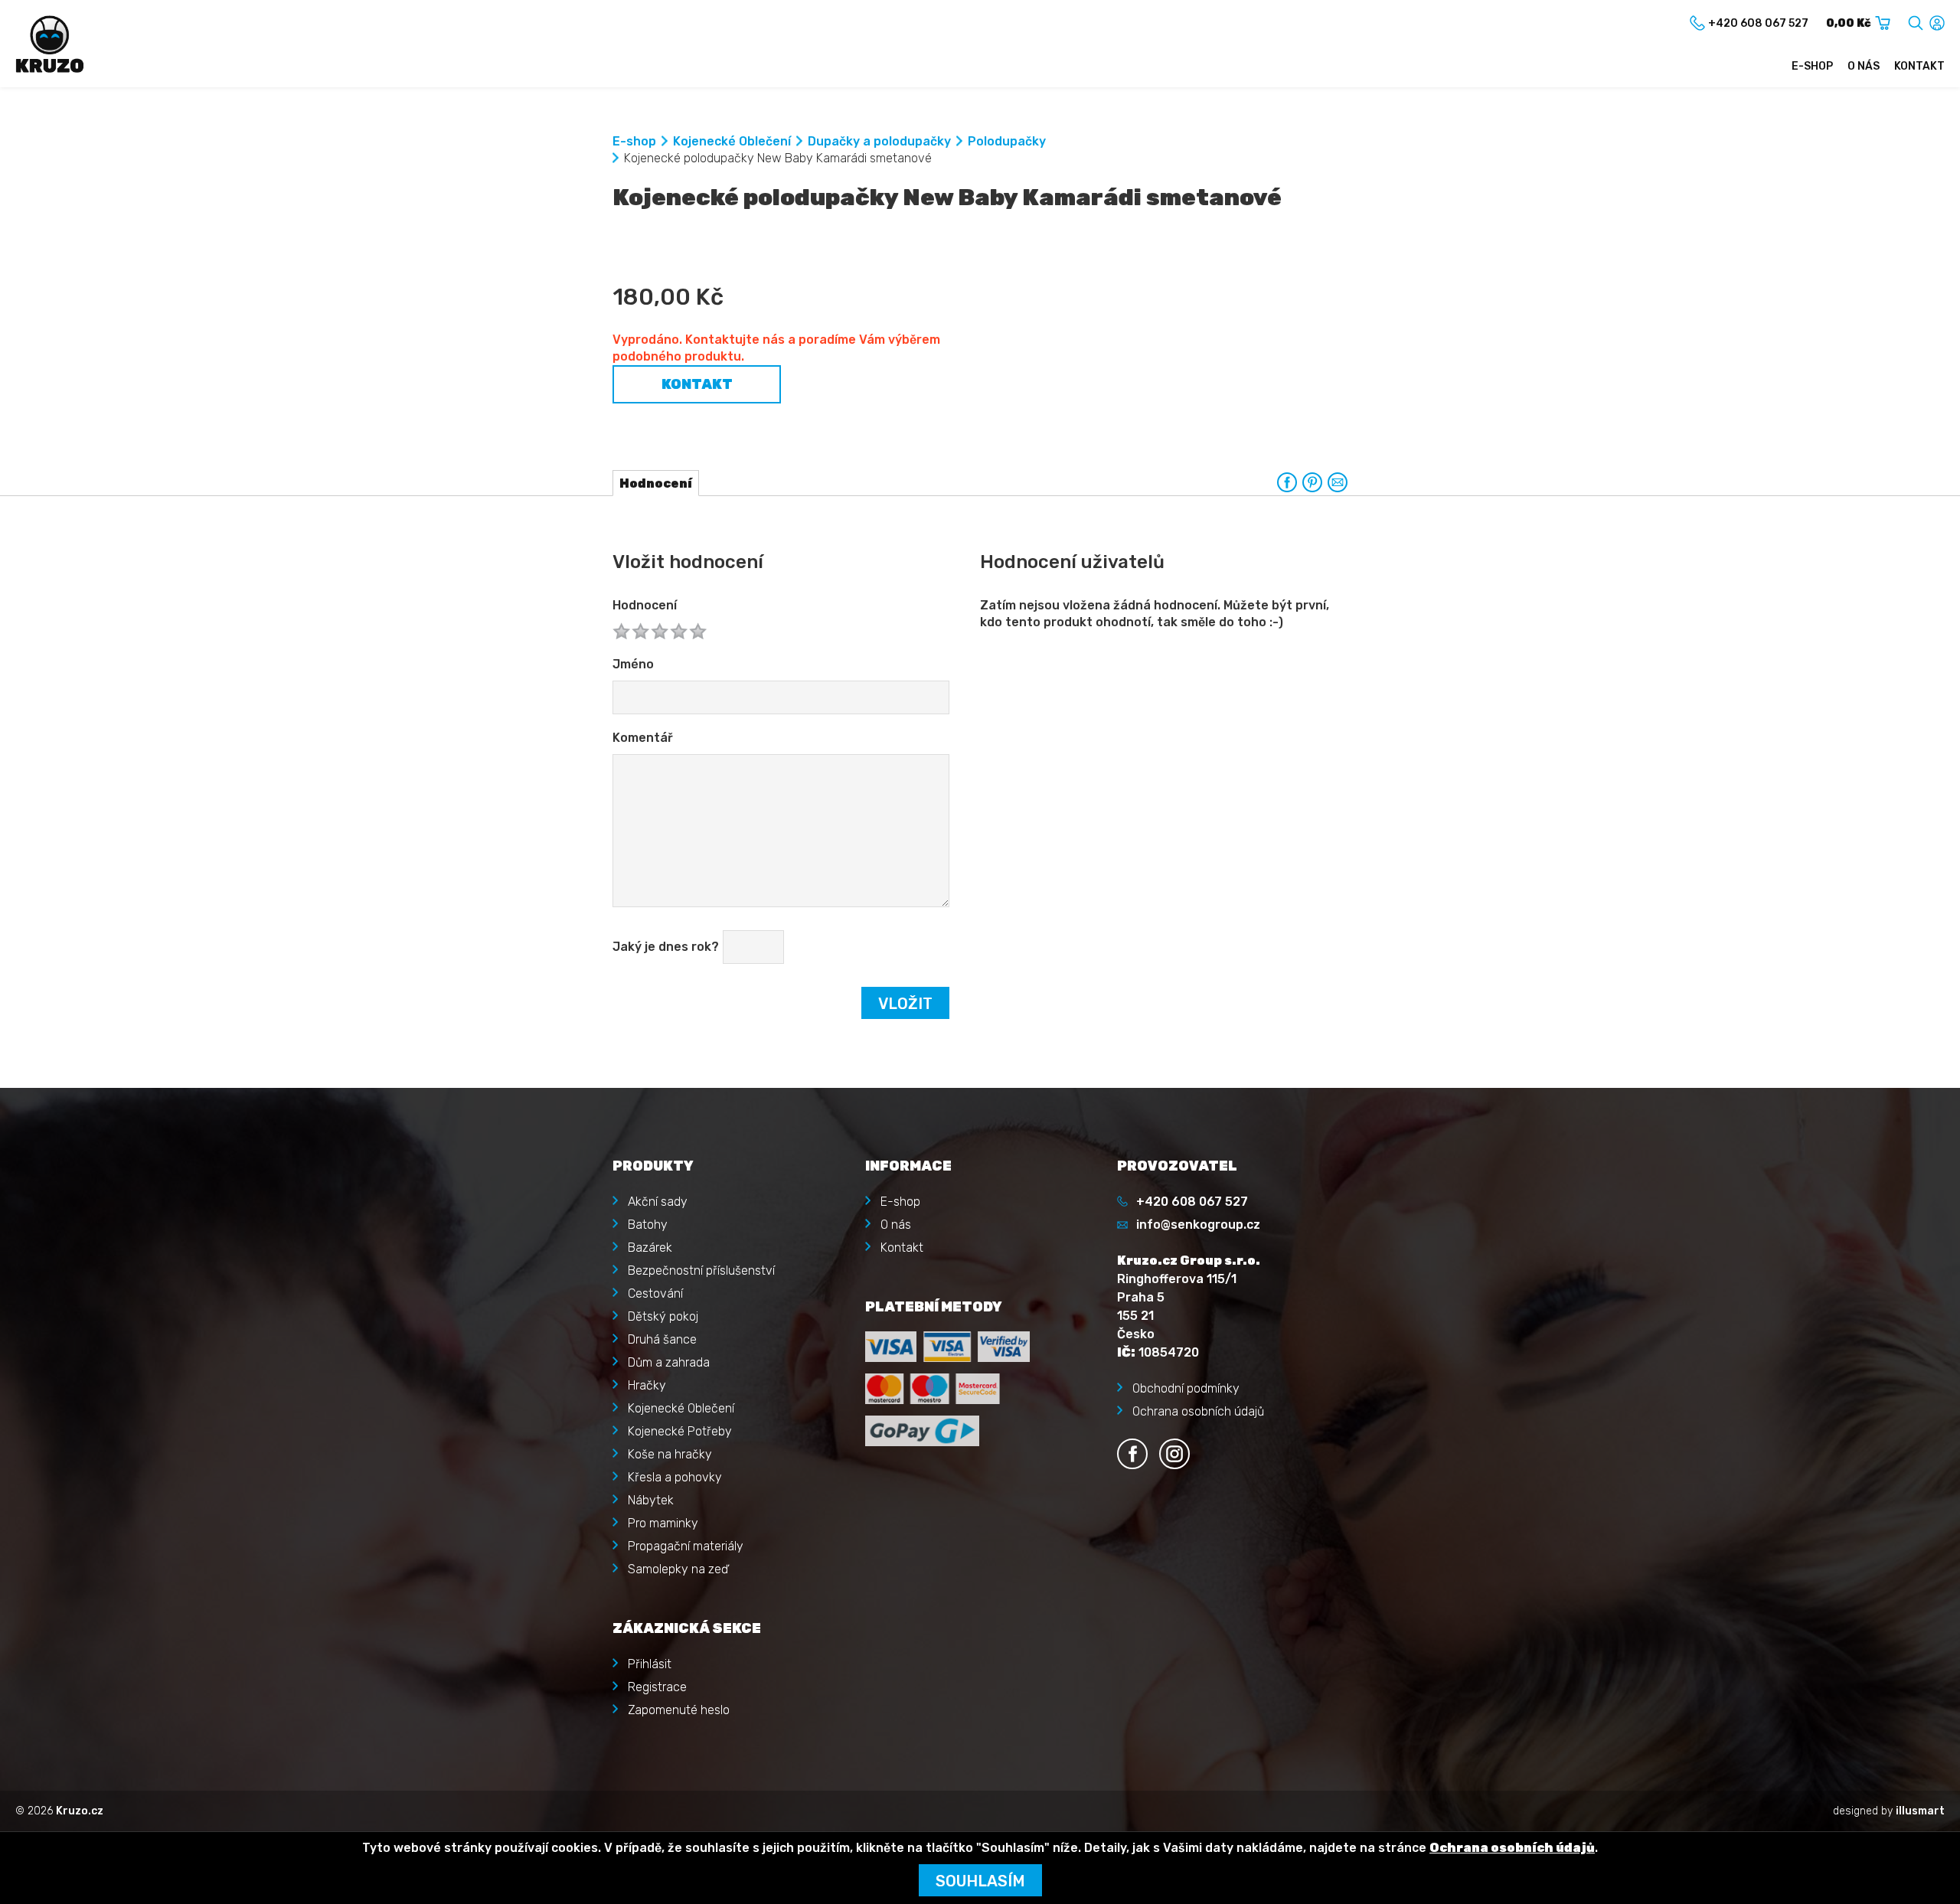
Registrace (657, 1687)
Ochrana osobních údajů (1198, 1411)
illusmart (1920, 1811)
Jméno (633, 664)
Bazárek (650, 1248)
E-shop (1812, 66)
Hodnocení (645, 605)
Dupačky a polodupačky (879, 141)
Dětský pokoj (663, 1316)
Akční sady (658, 1202)
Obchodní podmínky (1186, 1388)
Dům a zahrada (669, 1362)
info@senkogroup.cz (1198, 1225)
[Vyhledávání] (1916, 20)
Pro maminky (663, 1523)
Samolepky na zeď (678, 1569)
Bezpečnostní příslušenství (701, 1270)
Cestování (655, 1293)
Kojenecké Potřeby (680, 1431)
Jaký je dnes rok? (666, 947)
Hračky (647, 1385)
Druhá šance (662, 1339)
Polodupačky (1007, 141)
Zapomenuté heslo (679, 1710)
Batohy (648, 1225)
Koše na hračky (670, 1454)
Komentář (643, 738)
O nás (1864, 66)
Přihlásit (650, 1664)
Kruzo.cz (80, 1811)
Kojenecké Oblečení (732, 141)
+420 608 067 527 (1192, 1202)
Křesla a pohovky (675, 1477)
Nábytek (651, 1500)
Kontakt (1919, 66)
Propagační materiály (686, 1546)
